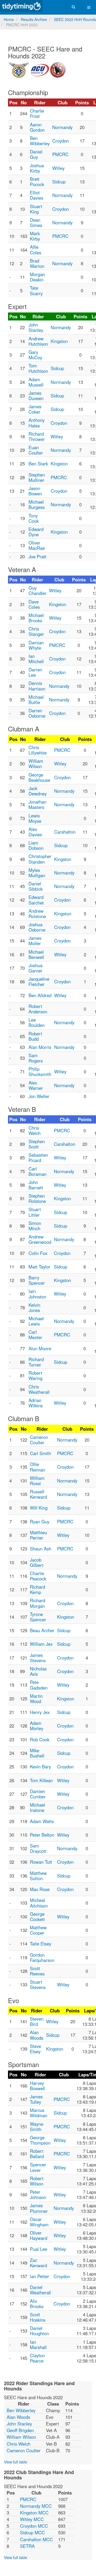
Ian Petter (39, 2276)
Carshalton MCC (36, 2539)
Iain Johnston (37, 1294)
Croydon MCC (34, 2526)
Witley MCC (32, 2519)
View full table (16, 2462)
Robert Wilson (37, 2181)
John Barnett (36, 1185)
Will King (39, 1508)
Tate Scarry (36, 290)
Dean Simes (36, 222)
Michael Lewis (36, 1321)
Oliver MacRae (37, 545)
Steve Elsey (35, 2049)
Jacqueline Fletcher (39, 981)
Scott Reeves (37, 1971)
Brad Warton (37, 263)
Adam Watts (42, 1821)
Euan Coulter (36, 450)
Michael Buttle (36, 700)
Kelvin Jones (34, 1308)
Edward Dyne (36, 532)
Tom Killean (41, 1780)
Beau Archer (42, 1630)
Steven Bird (37, 2021)
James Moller (35, 941)
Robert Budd (35, 1036)
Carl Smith (40, 1453)
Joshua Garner (35, 968)
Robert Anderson (38, 1009)
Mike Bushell (37, 1753)
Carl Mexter (35, 1335)
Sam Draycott (38, 1848)
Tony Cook (34, 518)
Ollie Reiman (37, 1467)
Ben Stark (38, 464)
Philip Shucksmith (40, 1071)
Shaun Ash (41, 1549)
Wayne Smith (37, 2127)
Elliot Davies (37, 195)
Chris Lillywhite (38, 750)
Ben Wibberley (40, 141)
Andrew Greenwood (40, 1239)
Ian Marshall (38, 2344)
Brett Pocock (37, 182)
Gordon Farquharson (42, 1957)
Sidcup (59, 182)
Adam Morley (37, 1726)
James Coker (35, 409)
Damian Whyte (36, 645)
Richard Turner (36, 1362)
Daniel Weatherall (40, 2290)
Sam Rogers (36, 1058)
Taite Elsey (41, 1944)
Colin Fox (38, 1253)
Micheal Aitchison (39, 1903)
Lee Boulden (37, 1022)
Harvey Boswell (37, 2086)
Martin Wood (36, 1699)
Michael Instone (37, 1807)
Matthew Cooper (38, 1930)
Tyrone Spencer (38, 1617)
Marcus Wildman (39, 2113)
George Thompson (40, 2140)
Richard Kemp (37, 1589)
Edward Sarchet (36, 900)
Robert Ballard (37, 2154)
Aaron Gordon (37, 127)
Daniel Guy (36, 154)
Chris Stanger (36, 631)
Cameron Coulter (39, 1440)
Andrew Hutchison (38, 341)
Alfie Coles (35, 250)
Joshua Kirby (37, 168)
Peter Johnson (38, 2194)
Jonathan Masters (37, 804)
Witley (58, 168)
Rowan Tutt (41, 1862)
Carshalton (65, 832)
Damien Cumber (38, 1794)
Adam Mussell (36, 382)
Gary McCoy (35, 355)
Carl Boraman (37, 1171)
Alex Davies (35, 832)
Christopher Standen (40, 859)
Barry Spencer (37, 1280)
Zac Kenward (38, 2263)
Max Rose (40, 1889)
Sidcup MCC (32, 2532)
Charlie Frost (37, 113)
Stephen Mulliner (37, 477)
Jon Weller (39, 1096)
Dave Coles (34, 604)
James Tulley (36, 2099)
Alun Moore (40, 1348)
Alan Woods (37, 2035)
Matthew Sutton (38, 1876)
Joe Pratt (37, 556)
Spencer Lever (38, 2167)
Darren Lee (35, 672)
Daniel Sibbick (36, 886)
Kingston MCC (34, 2513)
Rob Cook (40, 1739)
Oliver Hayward (39, 2235)
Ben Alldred (40, 995)
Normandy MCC (36, 2506)
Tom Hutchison (38, 368)
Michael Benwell (36, 954)
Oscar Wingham (39, 2222)
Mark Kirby (35, 236)
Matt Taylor (39, 1267)
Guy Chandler (37, 590)
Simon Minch (35, 1226)
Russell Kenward (38, 1494)
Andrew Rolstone (37, 914)
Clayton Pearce (37, 2358)
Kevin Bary (40, 1767)
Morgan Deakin (37, 277)
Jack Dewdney (38, 791)
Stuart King (36, 209)
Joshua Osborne (37, 927)
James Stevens (38, 1658)
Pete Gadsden (39, 1685)
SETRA (27, 2546)
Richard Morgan (37, 1603)
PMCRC (60, 154)
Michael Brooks (36, 618)
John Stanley (36, 327)
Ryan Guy (40, 1521)
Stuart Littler (35, 1212)
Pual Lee (39, 2249)
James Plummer (39, 2208)
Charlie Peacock (38, 1576)
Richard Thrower (37, 436)
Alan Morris (40, 1047)
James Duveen (36, 396)
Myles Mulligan (37, 873)
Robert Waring (35, 1375)
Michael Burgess (37, 504)
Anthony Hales (37, 423)
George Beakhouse (39, 777)
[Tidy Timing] (21, 6)
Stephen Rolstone (37, 1198)
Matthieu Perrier (38, 1535)
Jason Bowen (35, 491)
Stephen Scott (37, 1144)
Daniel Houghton (39, 2331)
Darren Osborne (37, 713)
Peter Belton (42, 1835)
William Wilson (36, 764)
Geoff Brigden (20, 2430)
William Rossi (37, 1481)
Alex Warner (36, 1085)
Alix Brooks (37, 2304)
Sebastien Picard (38, 1158)
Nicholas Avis (38, 1671)
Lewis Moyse (35, 818)
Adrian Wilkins (36, 1403)
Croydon (61, 141)
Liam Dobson (36, 845)
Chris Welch (35, 1130)
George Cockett (37, 1917)
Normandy (62, 127)
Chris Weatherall (39, 1389)
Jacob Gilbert (37, 1562)
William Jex (41, 1644)
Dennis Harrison (37, 686)
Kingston (59, 341)
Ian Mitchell (36, 659)
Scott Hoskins (38, 2317)
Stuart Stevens (38, 1984)
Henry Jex (40, 1712)
